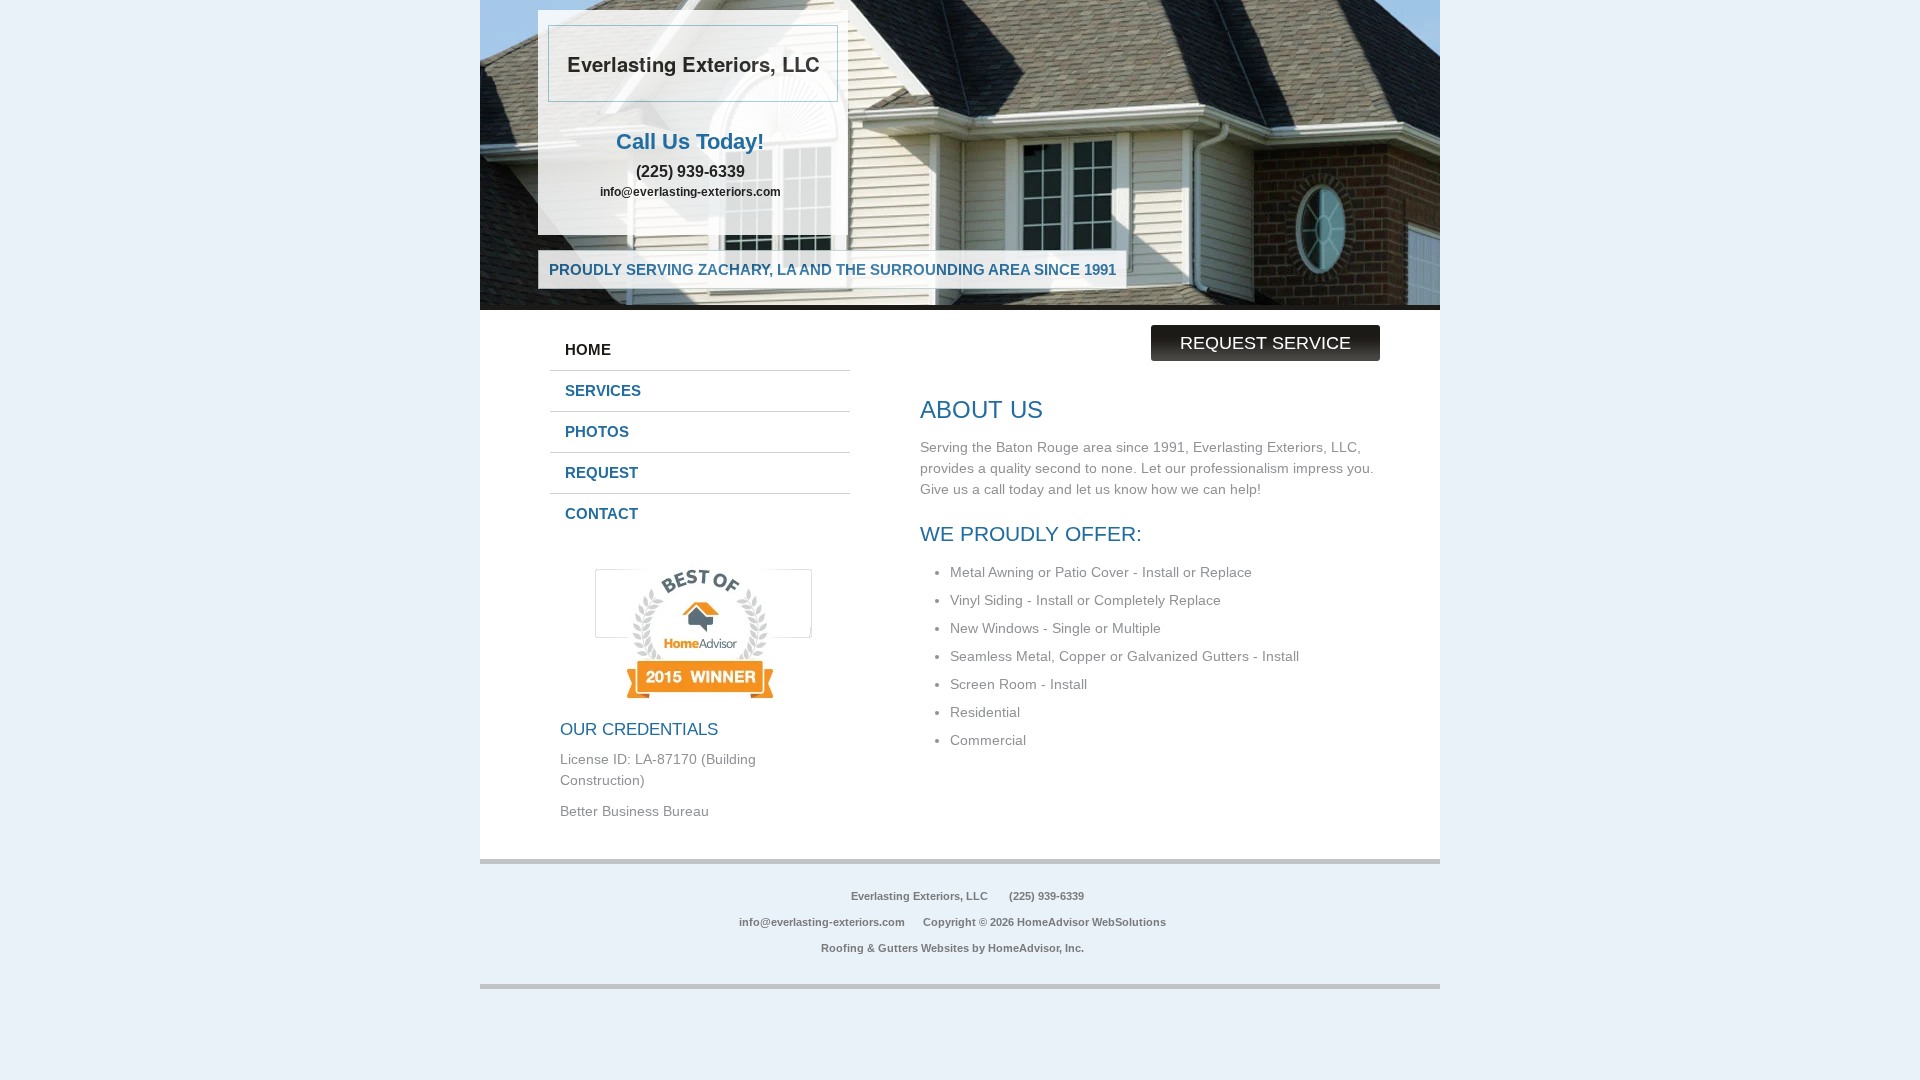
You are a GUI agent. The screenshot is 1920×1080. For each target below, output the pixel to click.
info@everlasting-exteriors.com (690, 192)
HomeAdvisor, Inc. (1036, 948)
